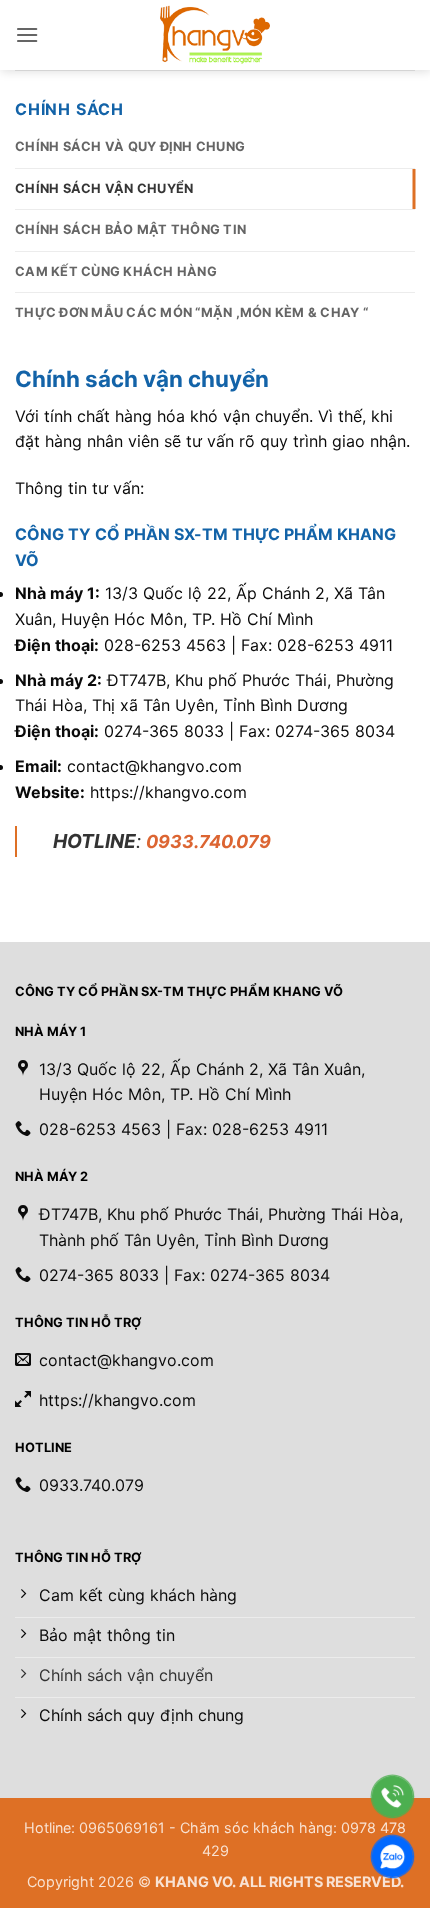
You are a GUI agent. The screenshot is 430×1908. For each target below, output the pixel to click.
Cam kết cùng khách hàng (116, 271)
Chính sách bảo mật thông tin (130, 229)
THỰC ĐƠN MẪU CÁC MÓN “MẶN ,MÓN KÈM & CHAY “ (191, 312)
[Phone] (392, 1796)
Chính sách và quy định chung (130, 146)
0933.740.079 (208, 841)
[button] (27, 34)
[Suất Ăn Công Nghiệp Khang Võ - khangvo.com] (215, 35)
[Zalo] (392, 1856)
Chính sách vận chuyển (104, 188)
